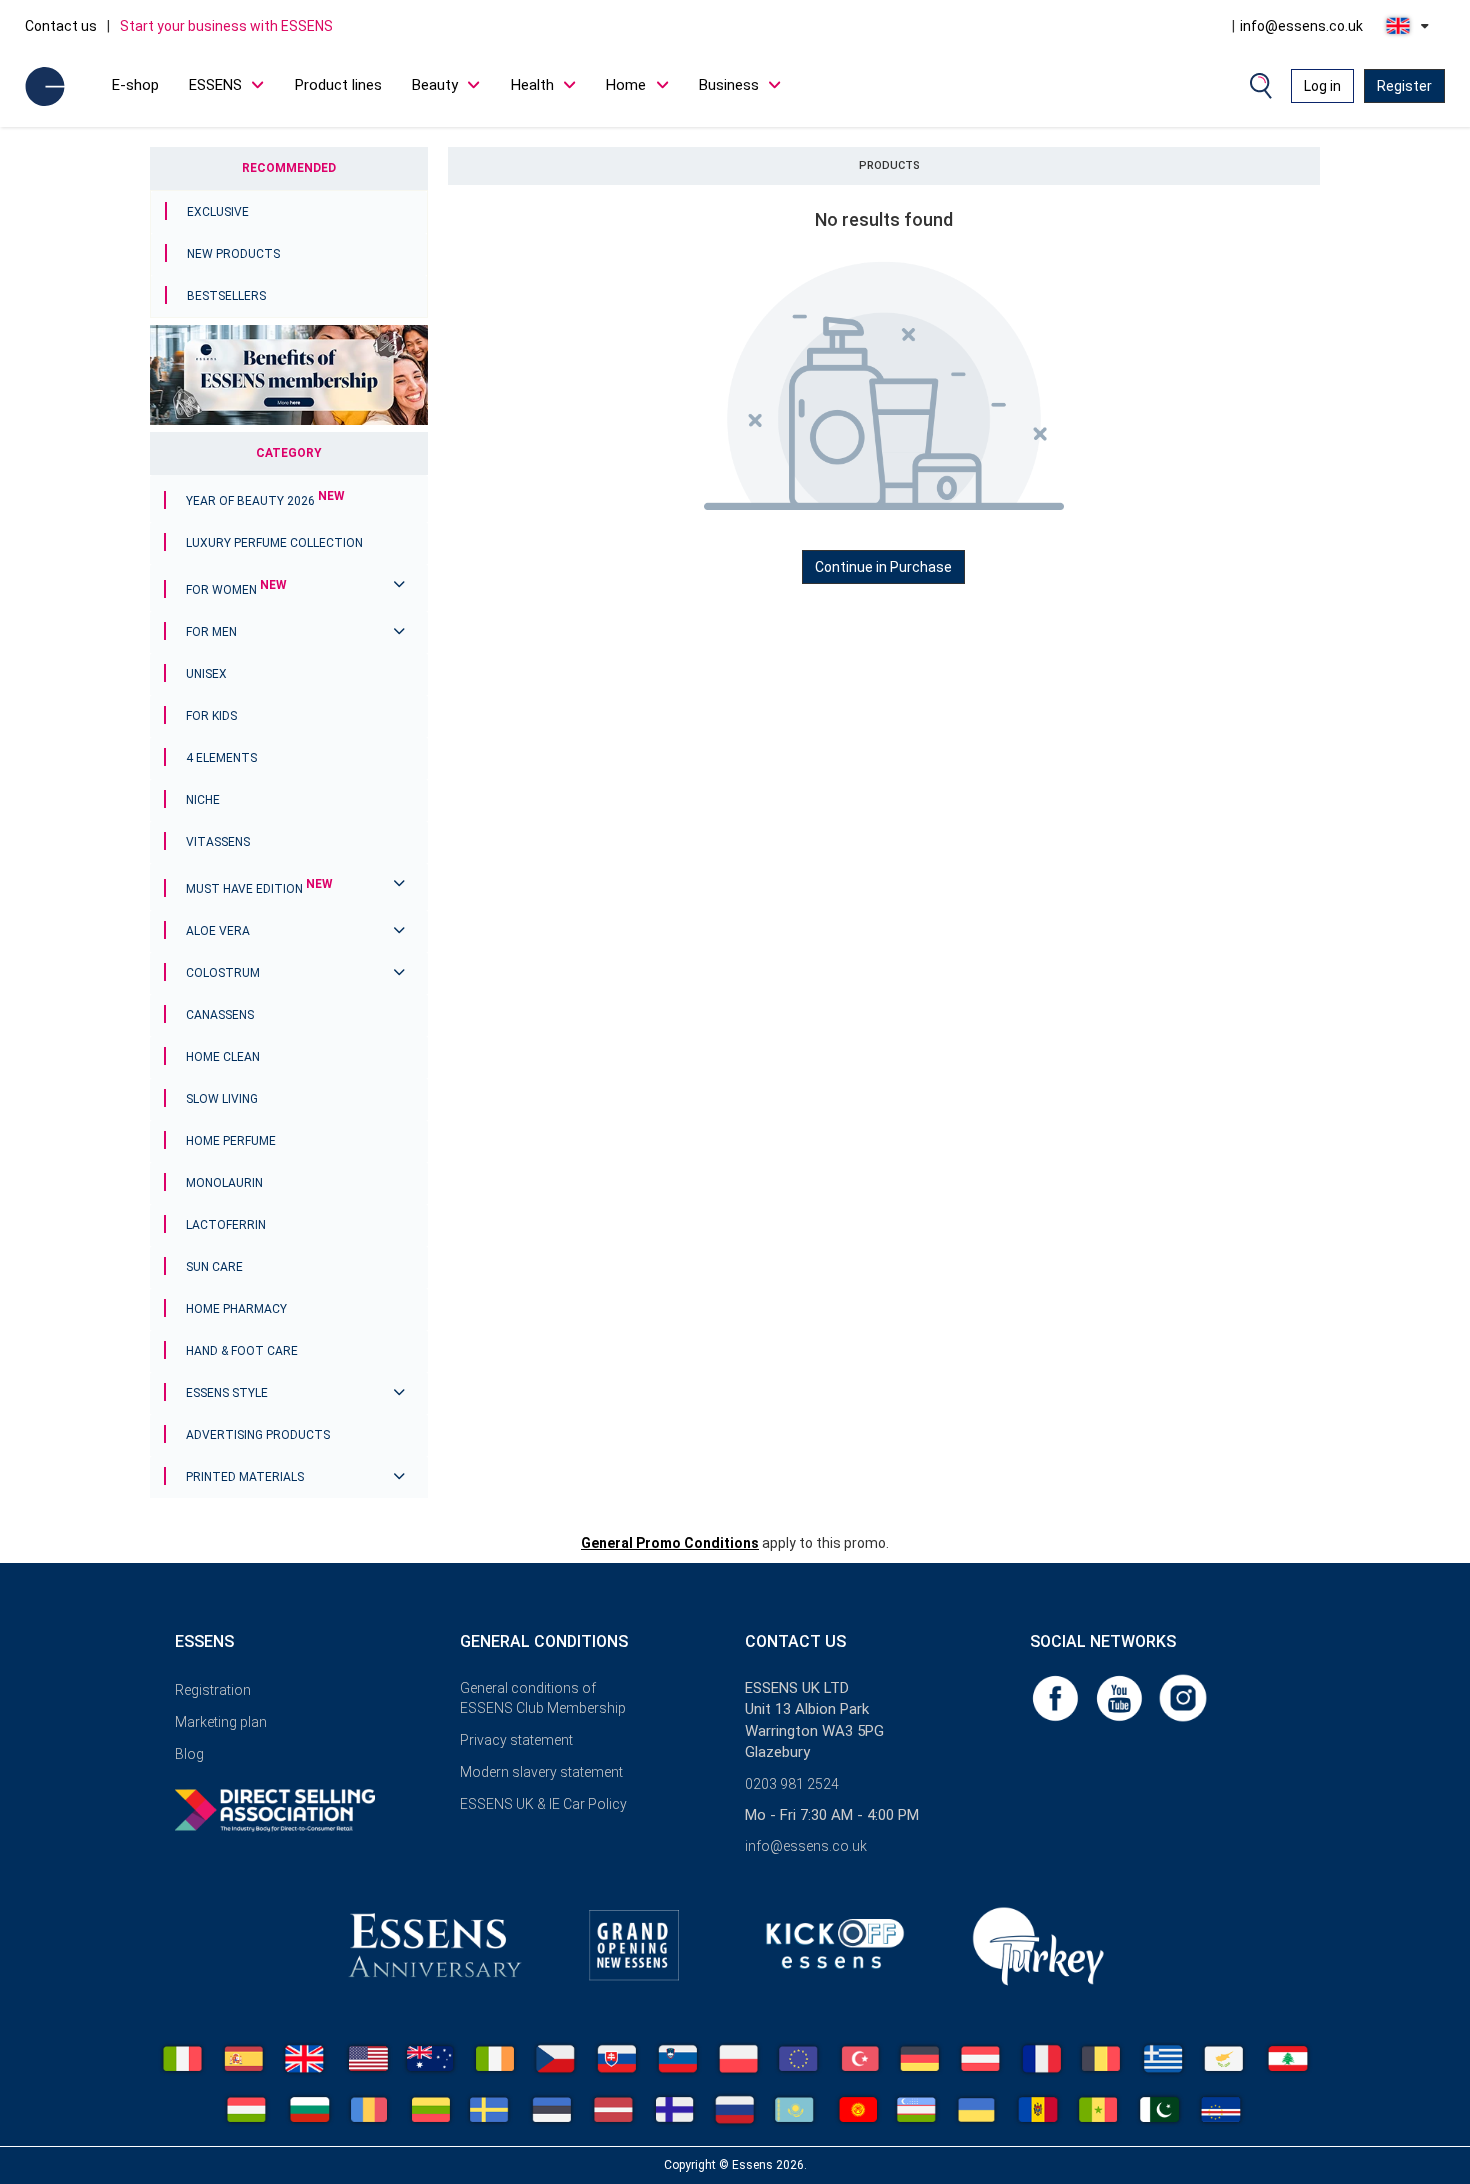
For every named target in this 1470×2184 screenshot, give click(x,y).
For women (236, 590)
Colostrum (223, 973)
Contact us (61, 26)
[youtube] (1121, 1697)
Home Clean (223, 1057)
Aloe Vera (218, 931)
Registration (213, 1690)
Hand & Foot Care (242, 1351)
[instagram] (1183, 1697)
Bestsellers (226, 296)
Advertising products (258, 1435)
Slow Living (222, 1099)
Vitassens (218, 842)
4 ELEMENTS (221, 758)
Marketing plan (221, 1722)
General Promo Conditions (670, 1543)
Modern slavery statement (541, 1772)
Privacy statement (516, 1740)
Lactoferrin (226, 1225)
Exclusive (218, 212)
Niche (203, 800)
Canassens (220, 1015)
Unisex (206, 674)
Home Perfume (231, 1141)
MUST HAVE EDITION (259, 889)
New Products (233, 254)
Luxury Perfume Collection (274, 543)
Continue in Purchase (883, 567)
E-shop (135, 85)
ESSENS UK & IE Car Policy (543, 1804)
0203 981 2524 (792, 1784)
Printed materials (245, 1477)
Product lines (338, 85)
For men (211, 632)
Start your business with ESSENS (226, 26)
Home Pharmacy (236, 1309)
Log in (1322, 86)
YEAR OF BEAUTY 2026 (265, 501)
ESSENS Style (227, 1393)
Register (1404, 86)
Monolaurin (224, 1183)
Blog (189, 1754)
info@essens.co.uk (1301, 26)
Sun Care (214, 1267)
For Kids (211, 716)
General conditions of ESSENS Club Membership (543, 1698)
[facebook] (1057, 1697)
